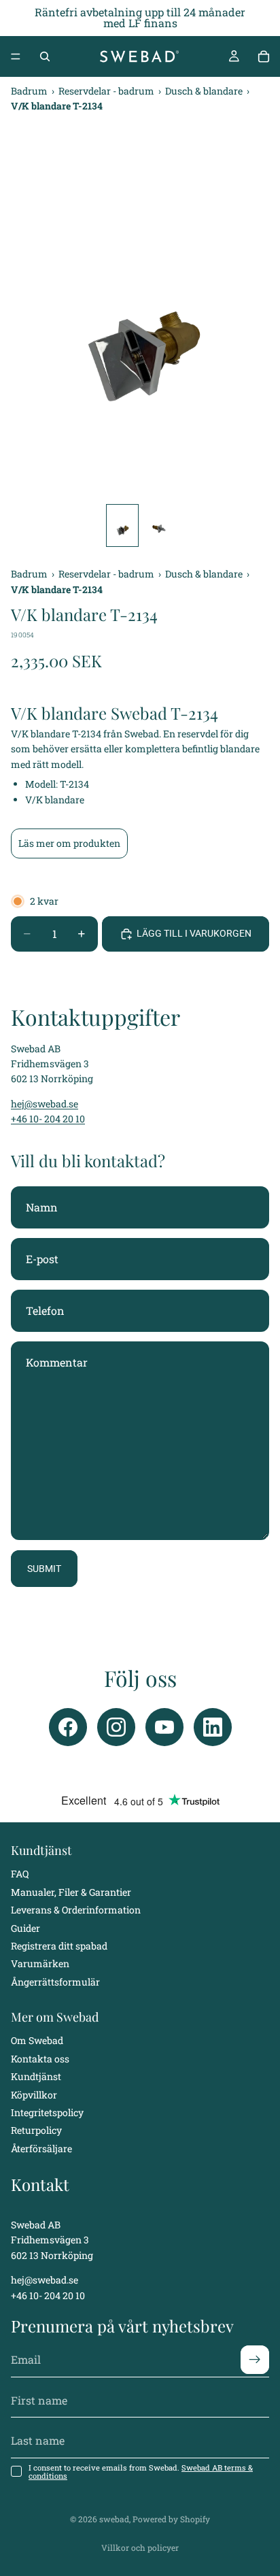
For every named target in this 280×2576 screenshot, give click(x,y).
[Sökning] (45, 56)
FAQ (20, 1874)
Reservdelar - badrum (107, 91)
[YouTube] (164, 1727)
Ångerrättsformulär (55, 1982)
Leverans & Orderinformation (76, 1910)
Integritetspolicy (47, 2112)
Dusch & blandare (205, 91)
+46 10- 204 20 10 (48, 1119)
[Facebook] (68, 1727)
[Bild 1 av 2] (122, 525)
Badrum (30, 91)
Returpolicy (36, 2131)
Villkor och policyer (140, 2547)
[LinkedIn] (213, 1727)
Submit (44, 1569)
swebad (114, 2519)
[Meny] (16, 56)
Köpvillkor (34, 2095)
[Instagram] (116, 1727)
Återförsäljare (41, 2148)
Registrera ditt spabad (59, 1946)
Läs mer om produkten (69, 843)
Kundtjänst (36, 2077)
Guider (25, 1928)
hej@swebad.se (45, 1104)
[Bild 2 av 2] (158, 525)
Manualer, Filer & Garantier (71, 1892)
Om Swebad (37, 2041)
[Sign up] (255, 2360)
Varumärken (40, 1964)
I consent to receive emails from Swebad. (141, 2472)
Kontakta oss (40, 2059)
